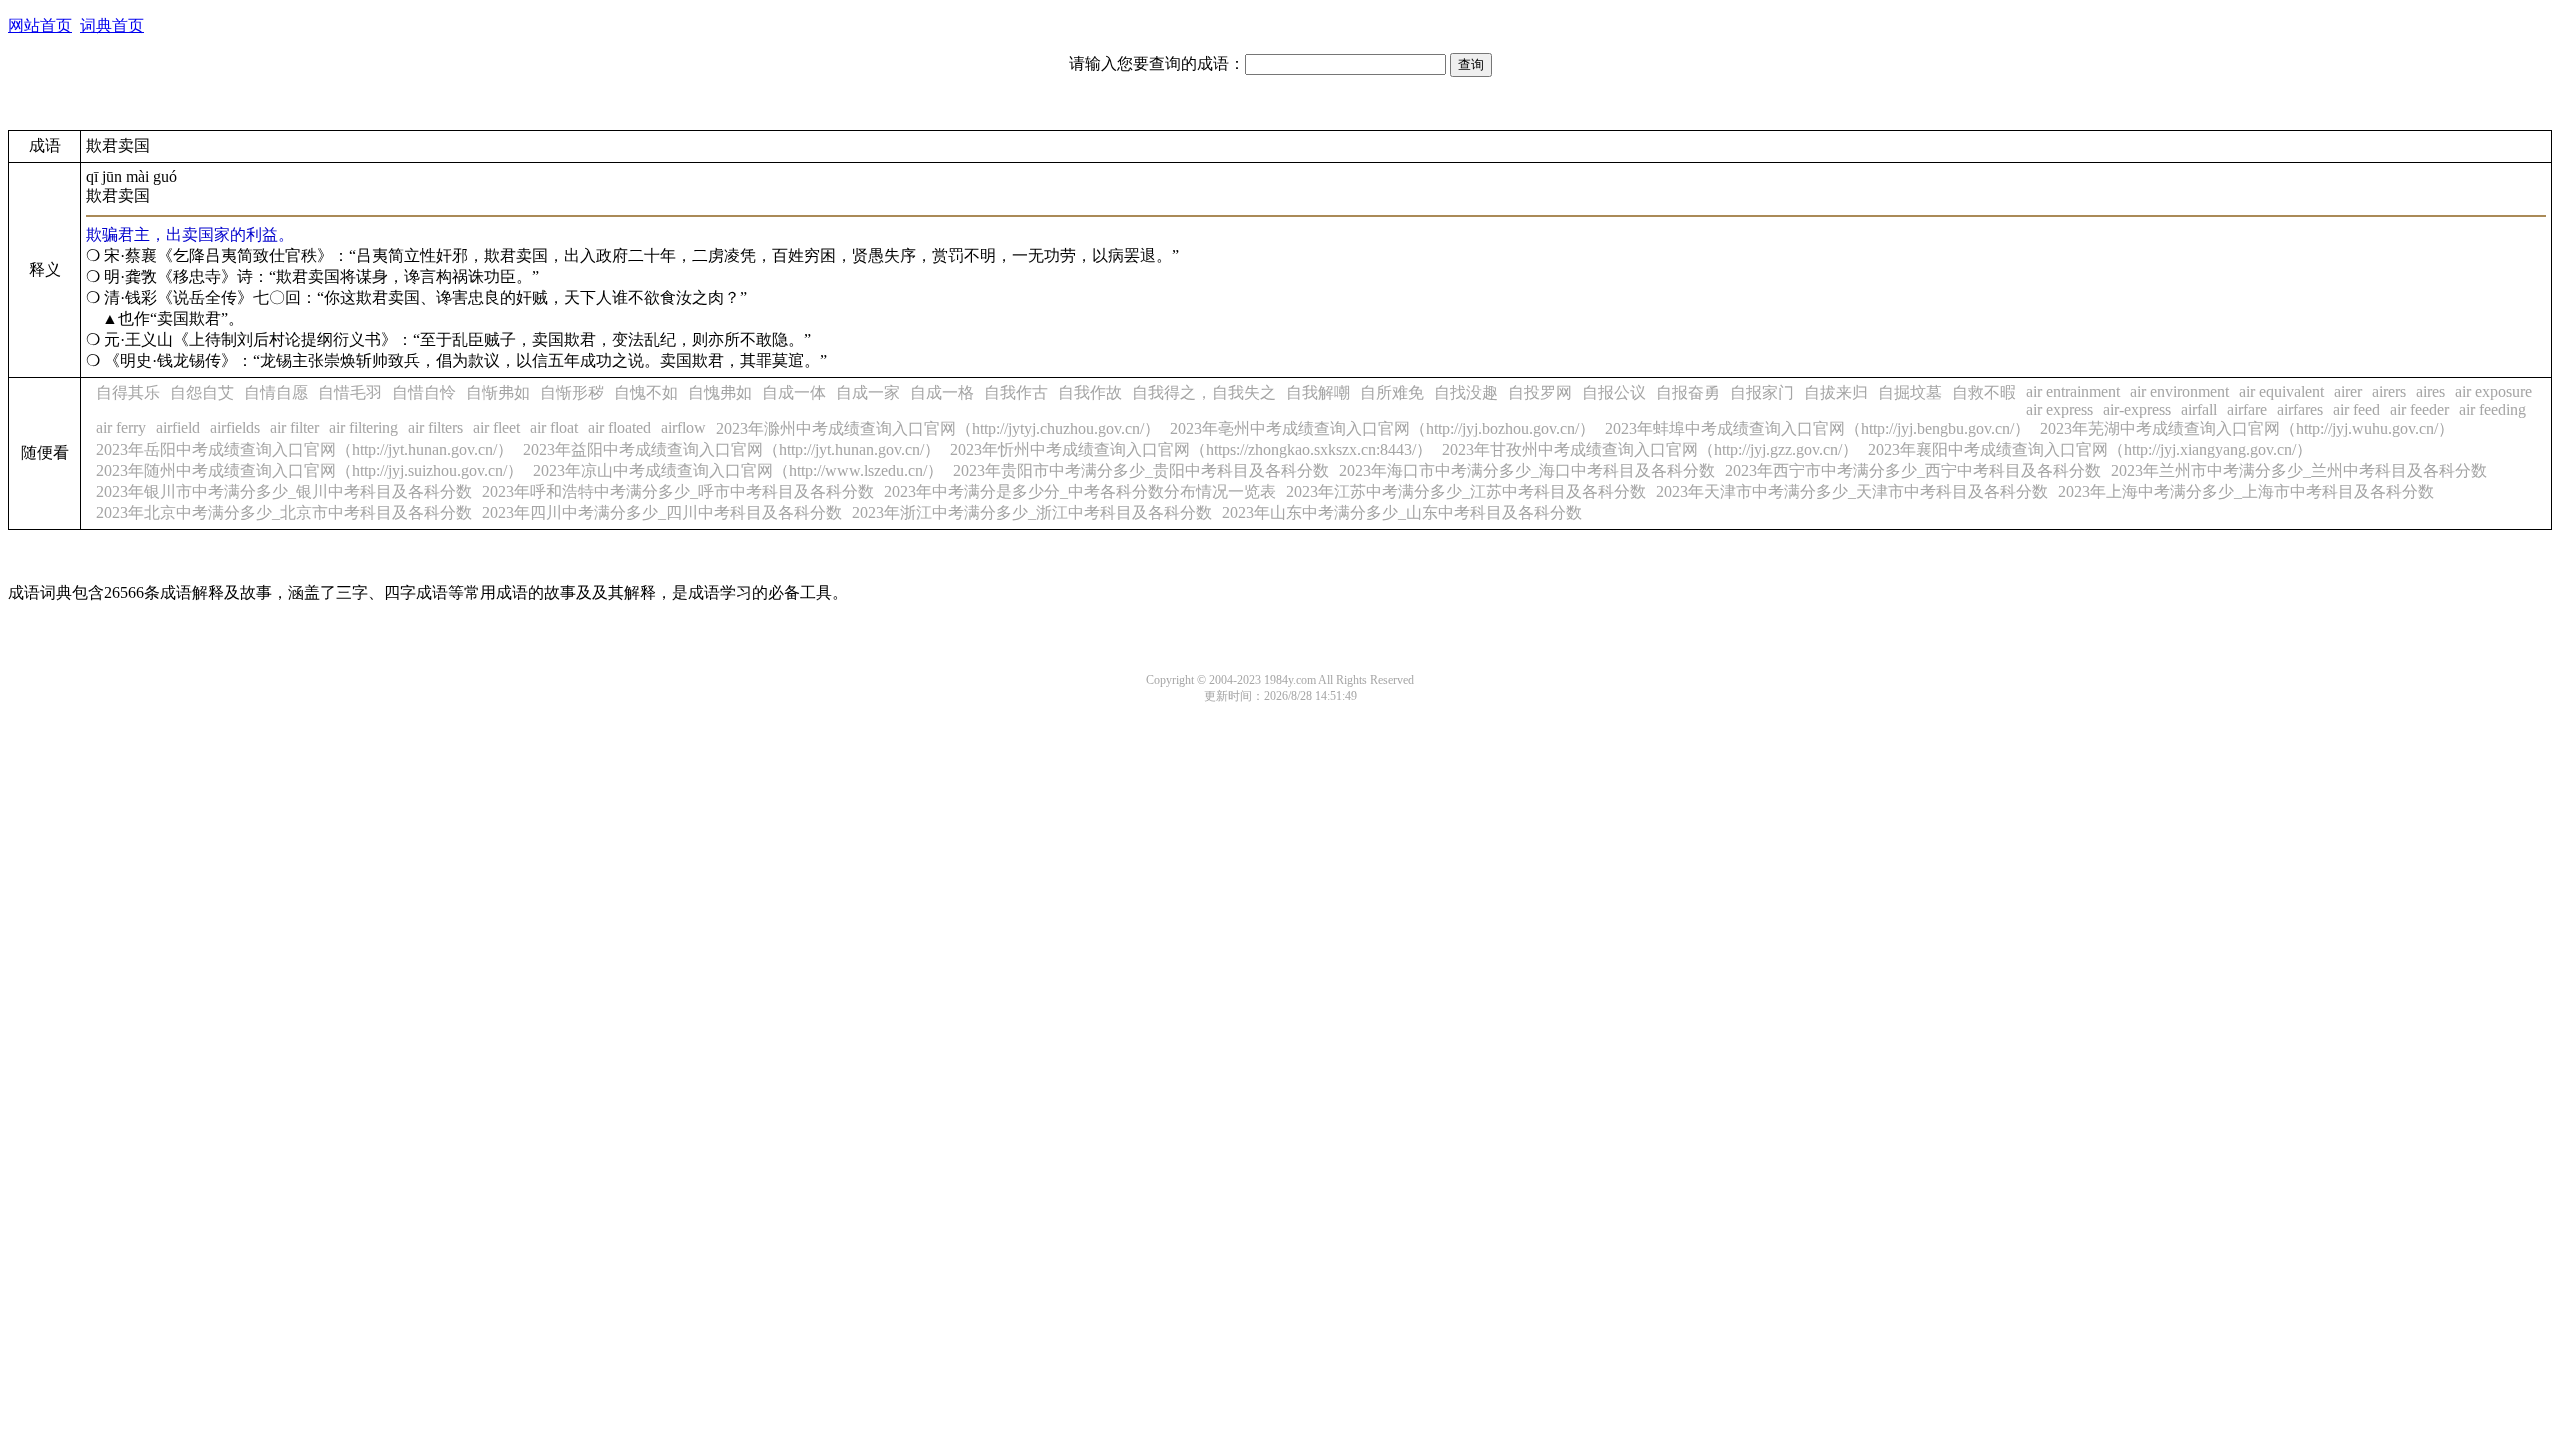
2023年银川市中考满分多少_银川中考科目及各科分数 (284, 491)
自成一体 (794, 392)
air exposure (2493, 391)
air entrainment (2073, 391)
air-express (2137, 409)
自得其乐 (128, 392)
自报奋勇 (1688, 392)
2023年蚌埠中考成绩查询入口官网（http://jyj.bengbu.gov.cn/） (1817, 428)
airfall (2199, 409)
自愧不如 (646, 392)
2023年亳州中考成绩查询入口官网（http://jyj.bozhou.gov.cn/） (1382, 428)
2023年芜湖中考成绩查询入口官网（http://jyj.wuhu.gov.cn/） (2247, 428)
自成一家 (868, 392)
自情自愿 (276, 392)
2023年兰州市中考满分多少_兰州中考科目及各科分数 (2299, 470)
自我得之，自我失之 (1204, 392)
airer (2348, 391)
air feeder (2419, 409)
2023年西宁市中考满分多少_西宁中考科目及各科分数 (1913, 470)
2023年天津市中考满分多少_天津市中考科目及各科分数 (1852, 491)
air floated (619, 427)
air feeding (2492, 409)
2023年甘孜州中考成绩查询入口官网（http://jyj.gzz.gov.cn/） (1650, 449)
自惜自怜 (424, 392)
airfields (235, 427)
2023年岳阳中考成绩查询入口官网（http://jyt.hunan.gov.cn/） (304, 449)
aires (2430, 391)
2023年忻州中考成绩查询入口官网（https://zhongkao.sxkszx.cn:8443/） (1191, 449)
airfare (2247, 409)
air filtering (363, 427)
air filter (294, 427)
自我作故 (1090, 392)
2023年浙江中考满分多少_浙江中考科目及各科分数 (1032, 512)
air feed (2356, 409)
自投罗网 (1540, 392)
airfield (178, 427)
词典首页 (112, 25)
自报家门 (1762, 392)
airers (2389, 391)
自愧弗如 (720, 392)
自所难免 (1392, 392)
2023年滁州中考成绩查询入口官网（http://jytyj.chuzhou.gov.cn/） (938, 428)
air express (2059, 409)
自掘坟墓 (1910, 392)
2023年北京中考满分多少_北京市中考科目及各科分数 (284, 512)
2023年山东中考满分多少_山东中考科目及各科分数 (1402, 512)
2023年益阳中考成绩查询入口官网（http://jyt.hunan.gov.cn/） (731, 449)
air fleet (496, 427)
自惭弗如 (498, 392)
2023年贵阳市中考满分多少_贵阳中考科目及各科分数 (1141, 470)
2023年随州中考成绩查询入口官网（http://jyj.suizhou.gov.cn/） (309, 470)
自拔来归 (1836, 392)
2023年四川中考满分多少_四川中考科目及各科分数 (662, 512)
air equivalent (2281, 391)
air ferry (121, 427)
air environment (2179, 391)
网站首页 (40, 25)
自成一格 (942, 392)
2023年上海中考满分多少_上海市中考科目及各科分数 (2246, 491)
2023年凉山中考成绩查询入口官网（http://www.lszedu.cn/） (738, 470)
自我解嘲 (1318, 392)
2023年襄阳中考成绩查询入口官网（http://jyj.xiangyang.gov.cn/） (2090, 449)
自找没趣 (1466, 392)
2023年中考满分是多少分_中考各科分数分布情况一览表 (1080, 491)
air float (554, 427)
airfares (2300, 409)
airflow (683, 427)
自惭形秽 (572, 392)
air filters (435, 427)
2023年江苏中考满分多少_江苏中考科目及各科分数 (1466, 491)
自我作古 (1016, 392)
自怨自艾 (202, 392)
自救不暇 (1984, 392)
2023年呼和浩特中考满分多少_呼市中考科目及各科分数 (678, 491)
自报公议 (1614, 392)
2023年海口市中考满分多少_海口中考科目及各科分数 (1527, 470)
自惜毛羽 (350, 392)
